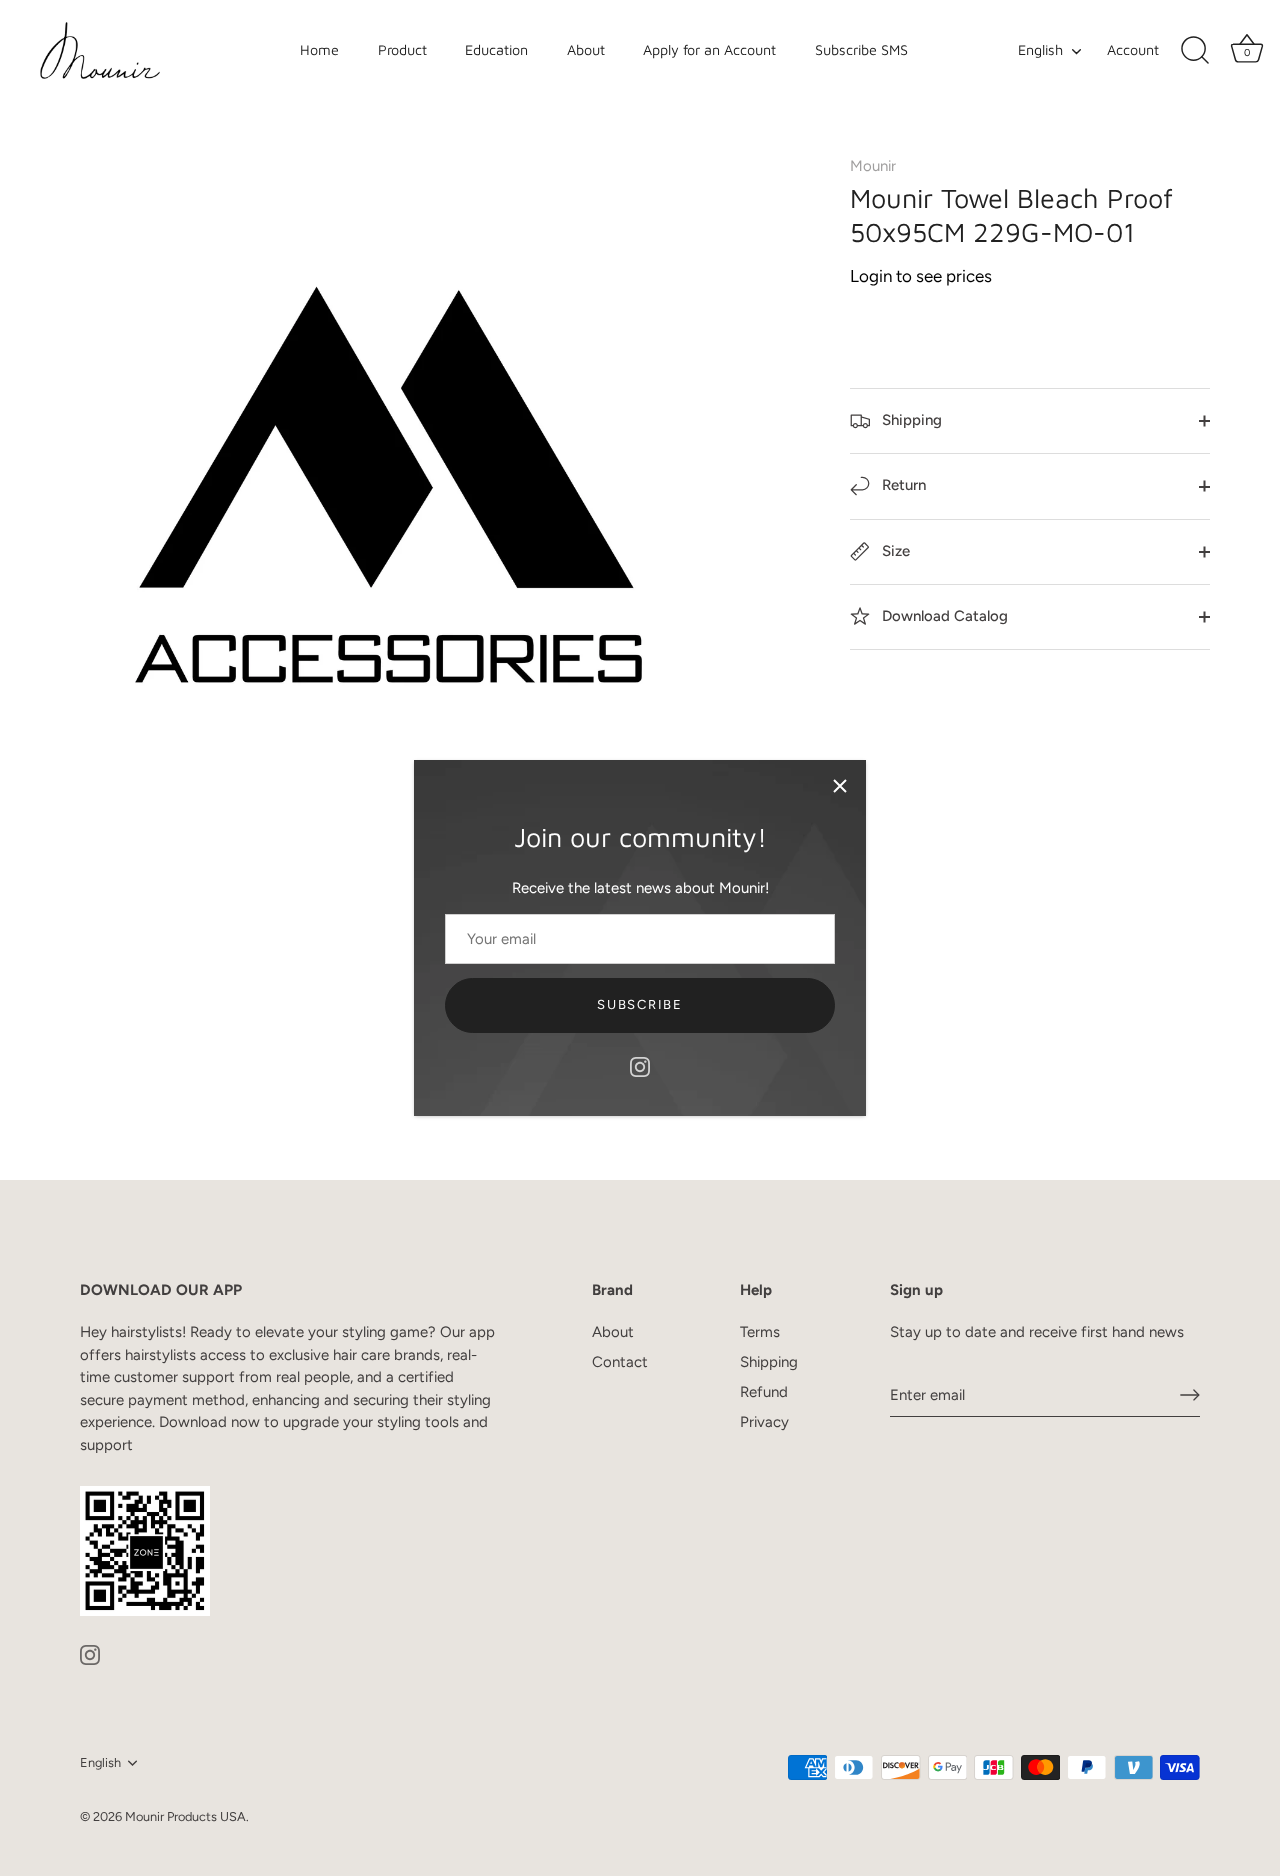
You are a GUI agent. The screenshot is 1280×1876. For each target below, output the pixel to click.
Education (496, 49)
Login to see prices (921, 276)
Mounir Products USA (185, 1816)
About (586, 49)
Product (402, 49)
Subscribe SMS (861, 49)
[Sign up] (1190, 1395)
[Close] (840, 786)
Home (319, 49)
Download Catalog (943, 616)
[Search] (1195, 51)
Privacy (764, 1422)
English (1040, 49)
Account (1133, 49)
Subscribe (639, 1004)
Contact (620, 1362)
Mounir (873, 166)
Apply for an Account (709, 49)
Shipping (910, 420)
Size (894, 551)
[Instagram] (640, 1066)
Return (902, 485)
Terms (760, 1332)
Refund (764, 1392)
